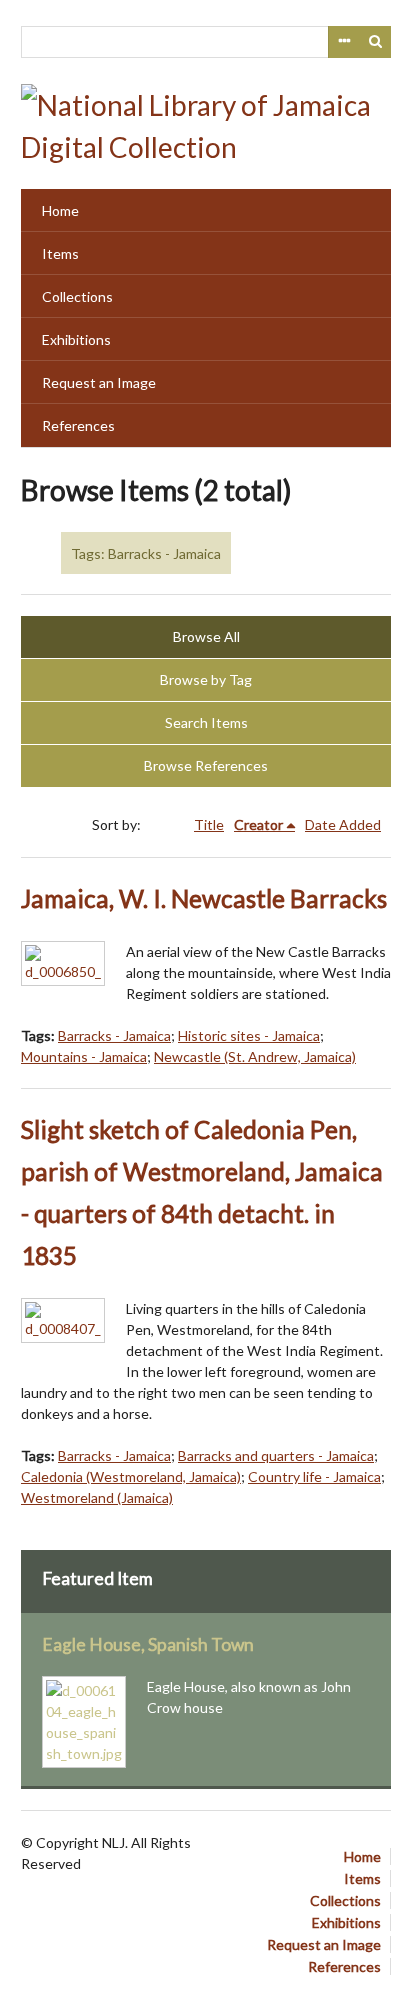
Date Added (343, 824)
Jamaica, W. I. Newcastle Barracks (204, 898)
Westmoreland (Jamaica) (97, 1497)
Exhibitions (76, 339)
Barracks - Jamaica (114, 1035)
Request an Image (99, 382)
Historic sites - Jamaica (249, 1035)
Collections (77, 296)
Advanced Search (344, 42)
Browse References (206, 765)
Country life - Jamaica (314, 1476)
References (78, 425)
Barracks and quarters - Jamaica (276, 1455)
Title (209, 824)
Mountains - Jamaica (84, 1056)
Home (60, 210)
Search (376, 42)
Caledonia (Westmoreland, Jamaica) (131, 1476)
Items (60, 253)
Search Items (206, 722)
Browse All (206, 636)
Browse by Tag (206, 679)
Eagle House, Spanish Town (148, 1644)
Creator (258, 824)
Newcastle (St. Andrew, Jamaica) (255, 1056)
